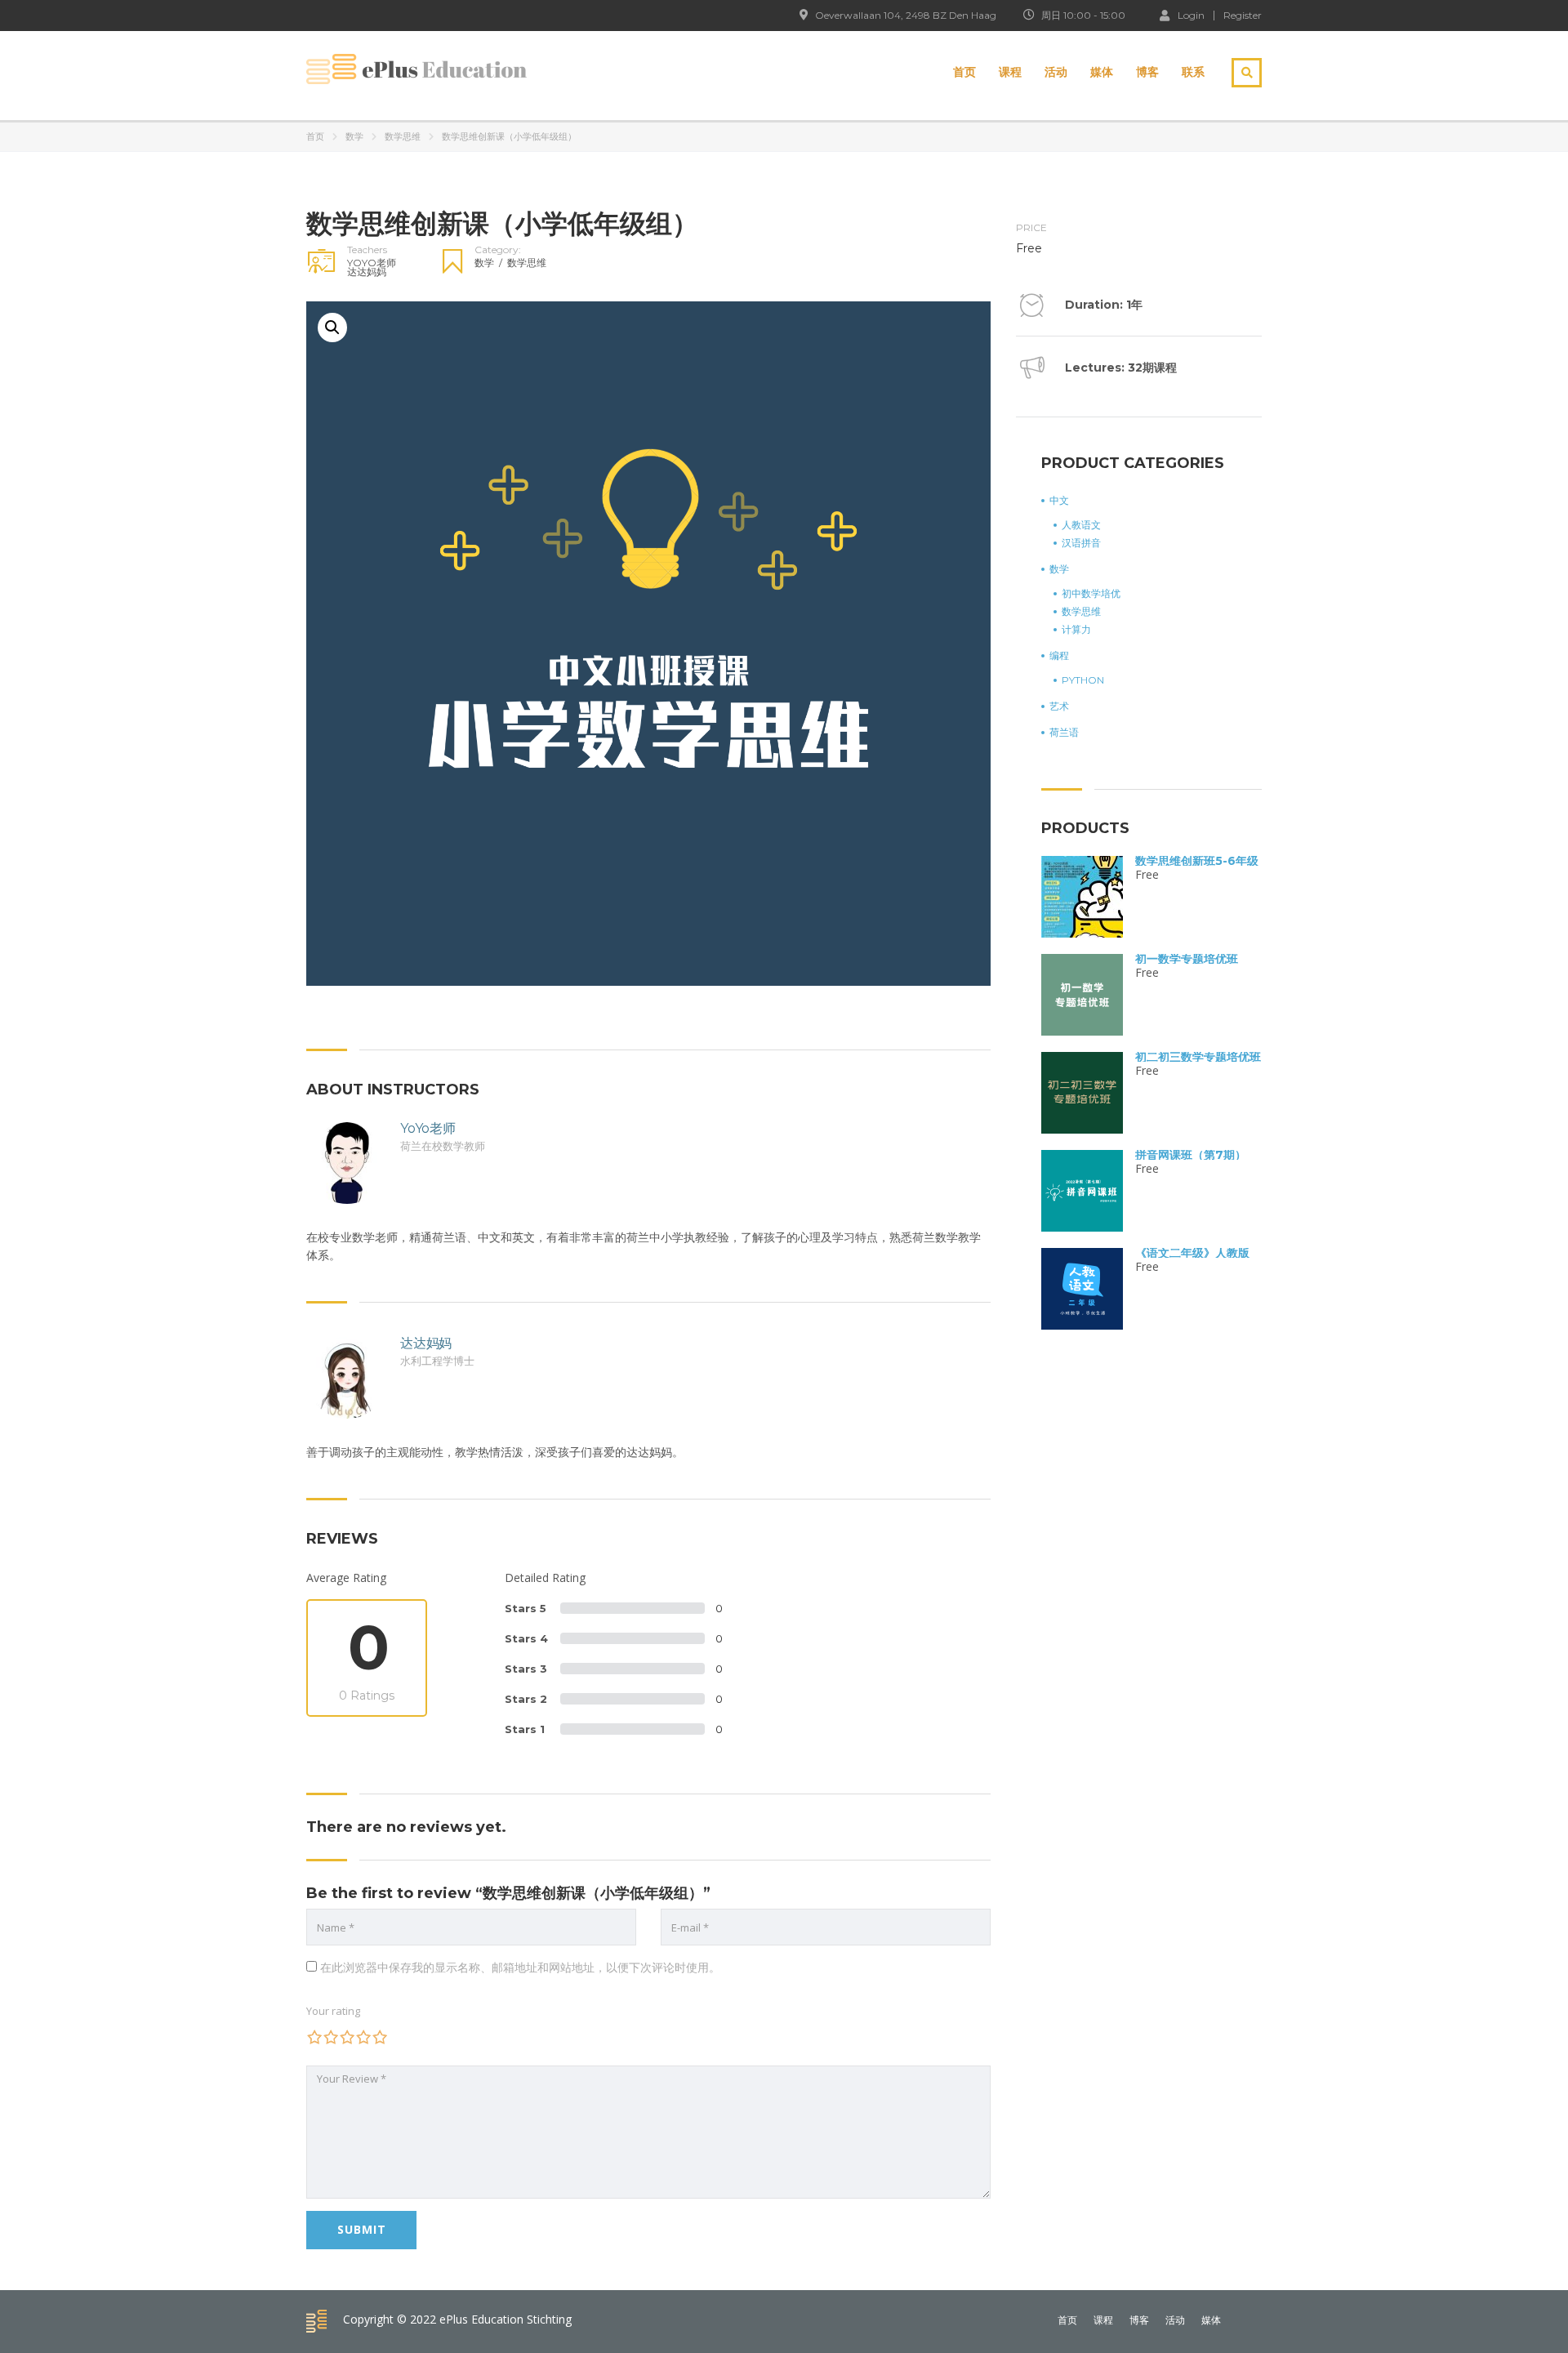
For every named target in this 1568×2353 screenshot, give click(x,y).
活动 (1056, 72)
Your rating (333, 2011)
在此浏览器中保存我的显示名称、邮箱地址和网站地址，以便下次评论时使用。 (520, 1967)
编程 (1059, 656)
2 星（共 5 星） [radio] (331, 2037)
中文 (1059, 501)
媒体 (1102, 72)
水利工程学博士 (437, 1361)
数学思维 (403, 136)
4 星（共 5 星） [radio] (363, 2037)
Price (1031, 228)
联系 (1193, 72)
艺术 (1059, 706)
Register (1243, 16)
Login (1191, 15)
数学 (354, 136)
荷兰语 (1064, 733)
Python (1083, 680)
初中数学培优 (1091, 594)
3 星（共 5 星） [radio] (347, 2037)
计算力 (1076, 630)
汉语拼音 (1081, 543)
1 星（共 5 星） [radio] (314, 2037)
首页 (964, 72)
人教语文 (1081, 525)
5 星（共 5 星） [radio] (380, 2037)
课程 (1010, 72)
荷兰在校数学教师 (443, 1146)
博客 (1147, 72)
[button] (332, 328)
